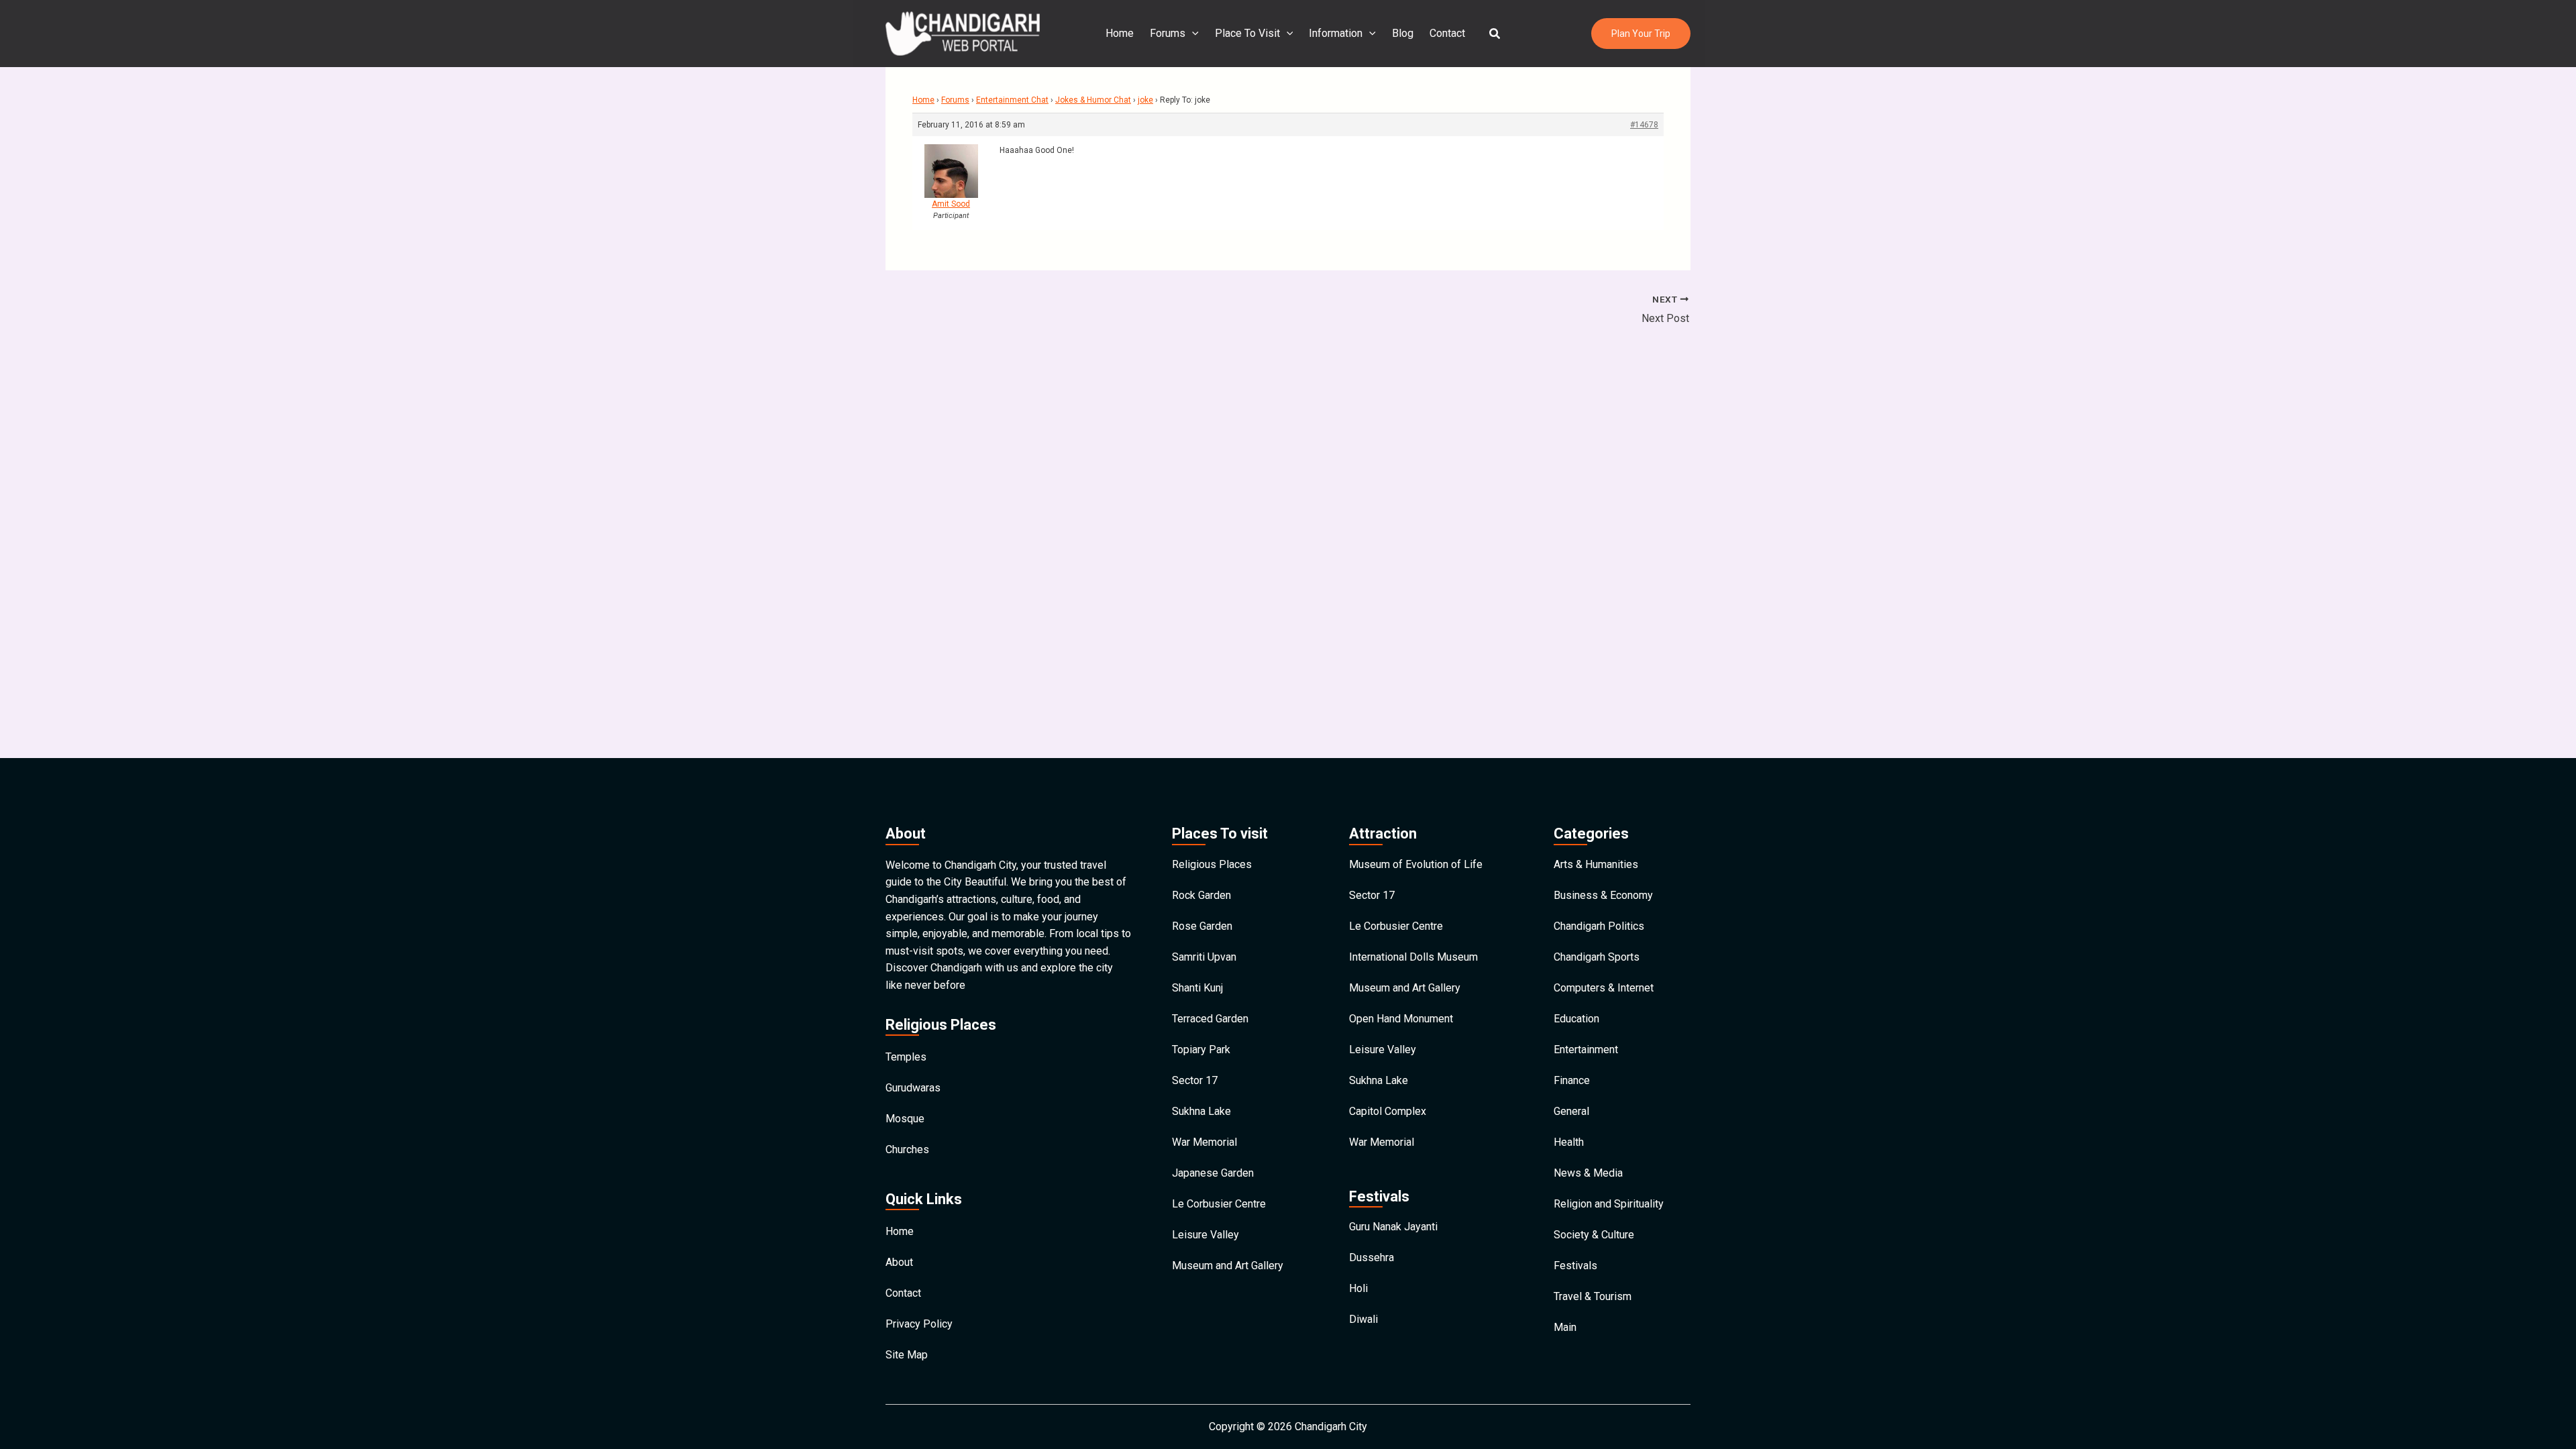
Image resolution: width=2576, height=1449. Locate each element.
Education (1576, 1019)
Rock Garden (1201, 895)
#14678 (1644, 125)
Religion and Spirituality (1609, 1204)
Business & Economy (1603, 895)
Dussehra (1372, 1257)
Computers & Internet (1604, 988)
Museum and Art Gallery (1228, 1266)
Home (1120, 33)
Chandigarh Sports (1597, 957)
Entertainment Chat (1012, 100)
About (899, 1262)
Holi (1358, 1288)
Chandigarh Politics (1599, 926)
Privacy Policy (919, 1324)
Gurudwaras (913, 1088)
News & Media (1588, 1173)
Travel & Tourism (1593, 1296)
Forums (1168, 33)
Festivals (1575, 1266)
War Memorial (1204, 1142)
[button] (1495, 34)
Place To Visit (1247, 33)
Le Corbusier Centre (1219, 1204)
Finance (1572, 1080)
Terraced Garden (1210, 1019)
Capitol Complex (1388, 1111)
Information (1336, 33)
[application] (1192, 34)
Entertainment (1586, 1050)
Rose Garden (1202, 926)
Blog (1403, 33)
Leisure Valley (1205, 1235)
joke (1145, 100)
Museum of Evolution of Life (1416, 864)
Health (1569, 1142)
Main (1565, 1327)
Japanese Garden (1213, 1173)
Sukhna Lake (1201, 1111)
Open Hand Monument (1401, 1019)
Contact (1447, 33)
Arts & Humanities (1596, 864)
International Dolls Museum (1413, 957)
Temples (906, 1057)
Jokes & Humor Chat (1093, 100)
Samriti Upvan (1204, 957)
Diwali (1363, 1319)
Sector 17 (1195, 1080)
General (1571, 1111)
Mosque (905, 1119)
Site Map (907, 1355)
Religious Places (1212, 864)
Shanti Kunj (1197, 988)
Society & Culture (1594, 1235)
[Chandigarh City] (963, 33)
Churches (907, 1149)
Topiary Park (1201, 1050)
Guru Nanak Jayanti (1393, 1227)
